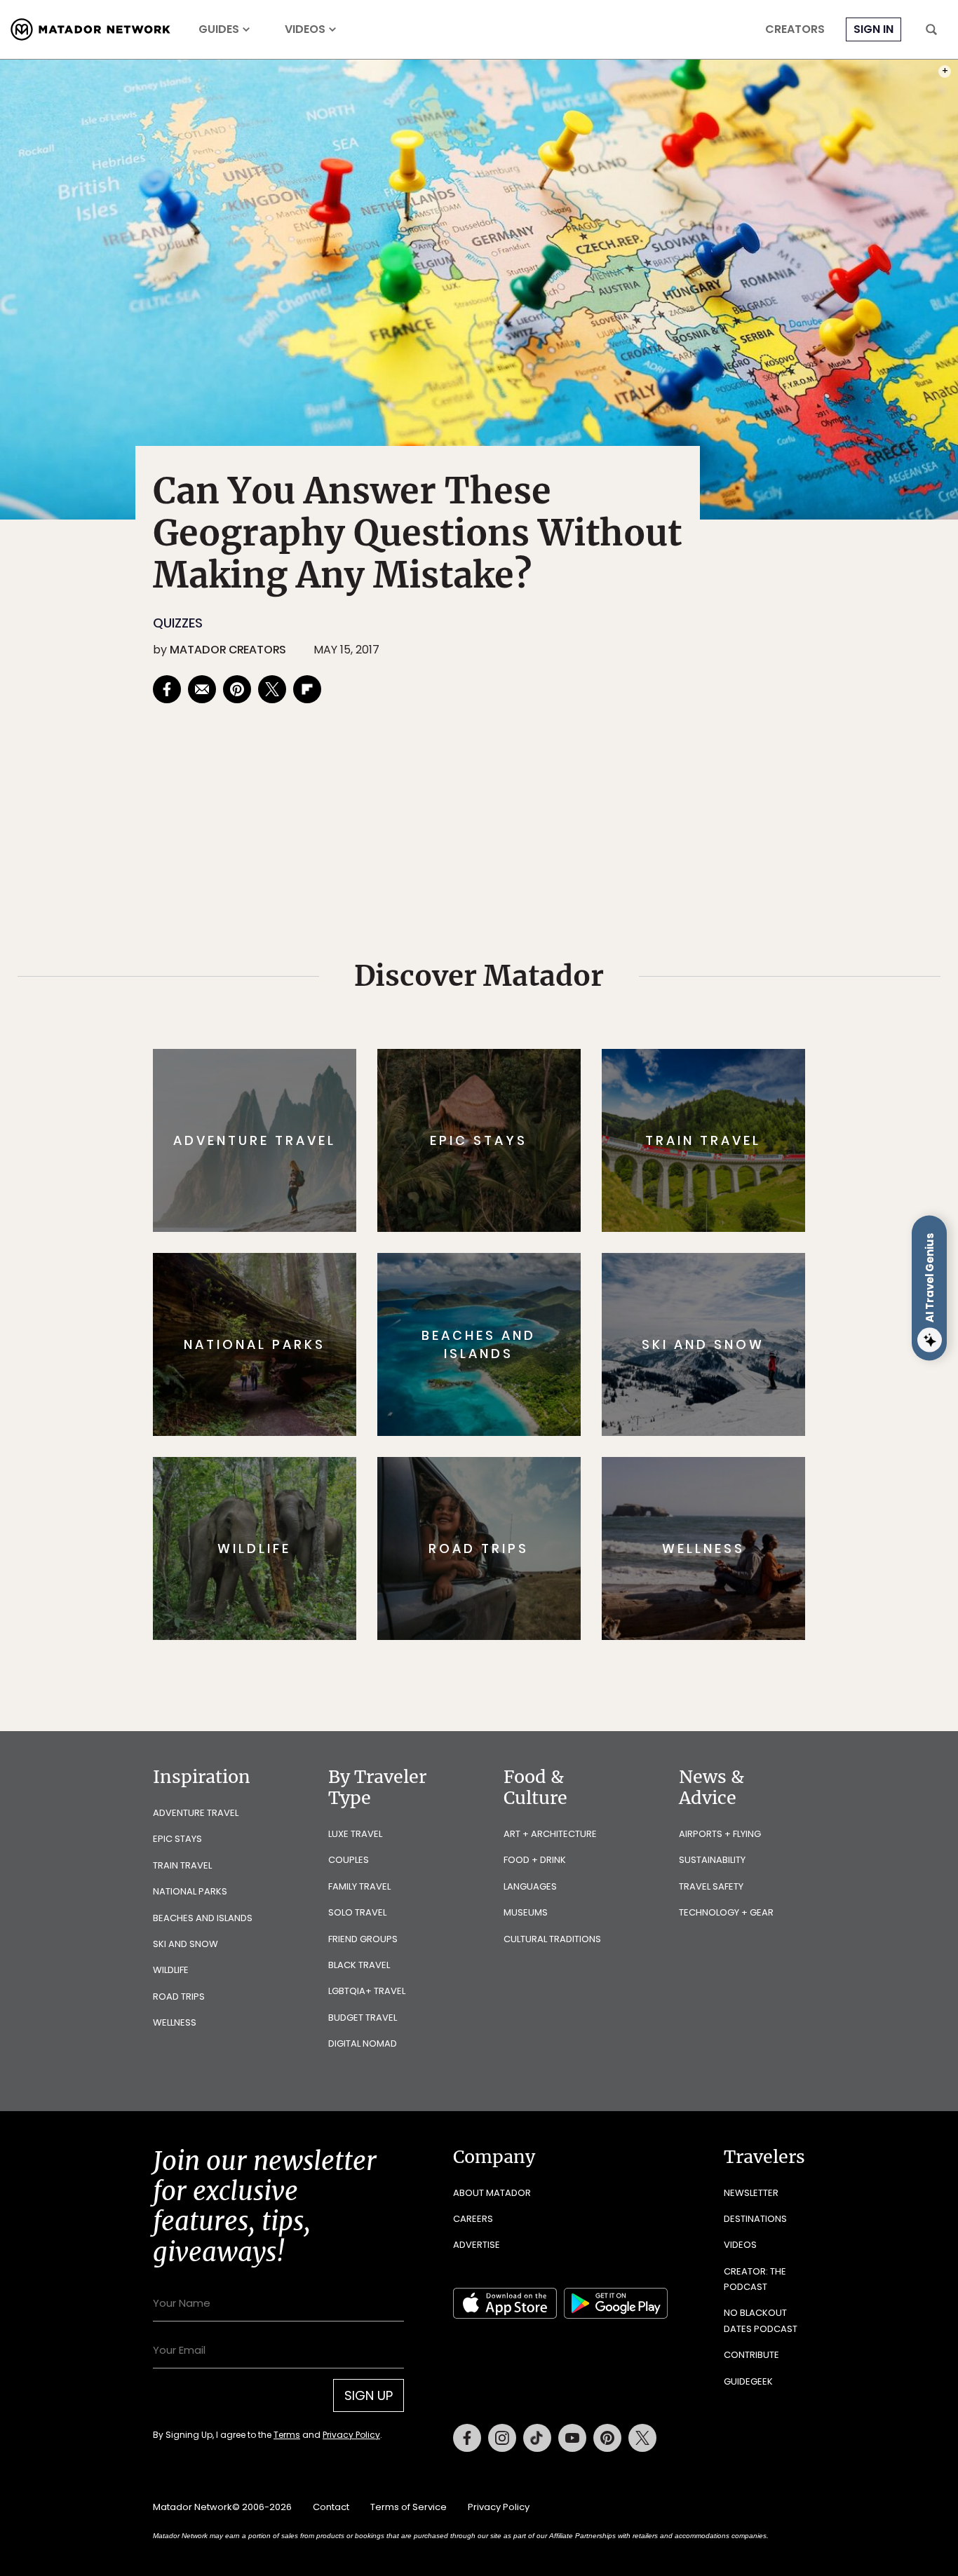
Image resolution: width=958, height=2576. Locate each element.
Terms (499, 1382)
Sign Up (619, 1347)
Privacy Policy (563, 1382)
